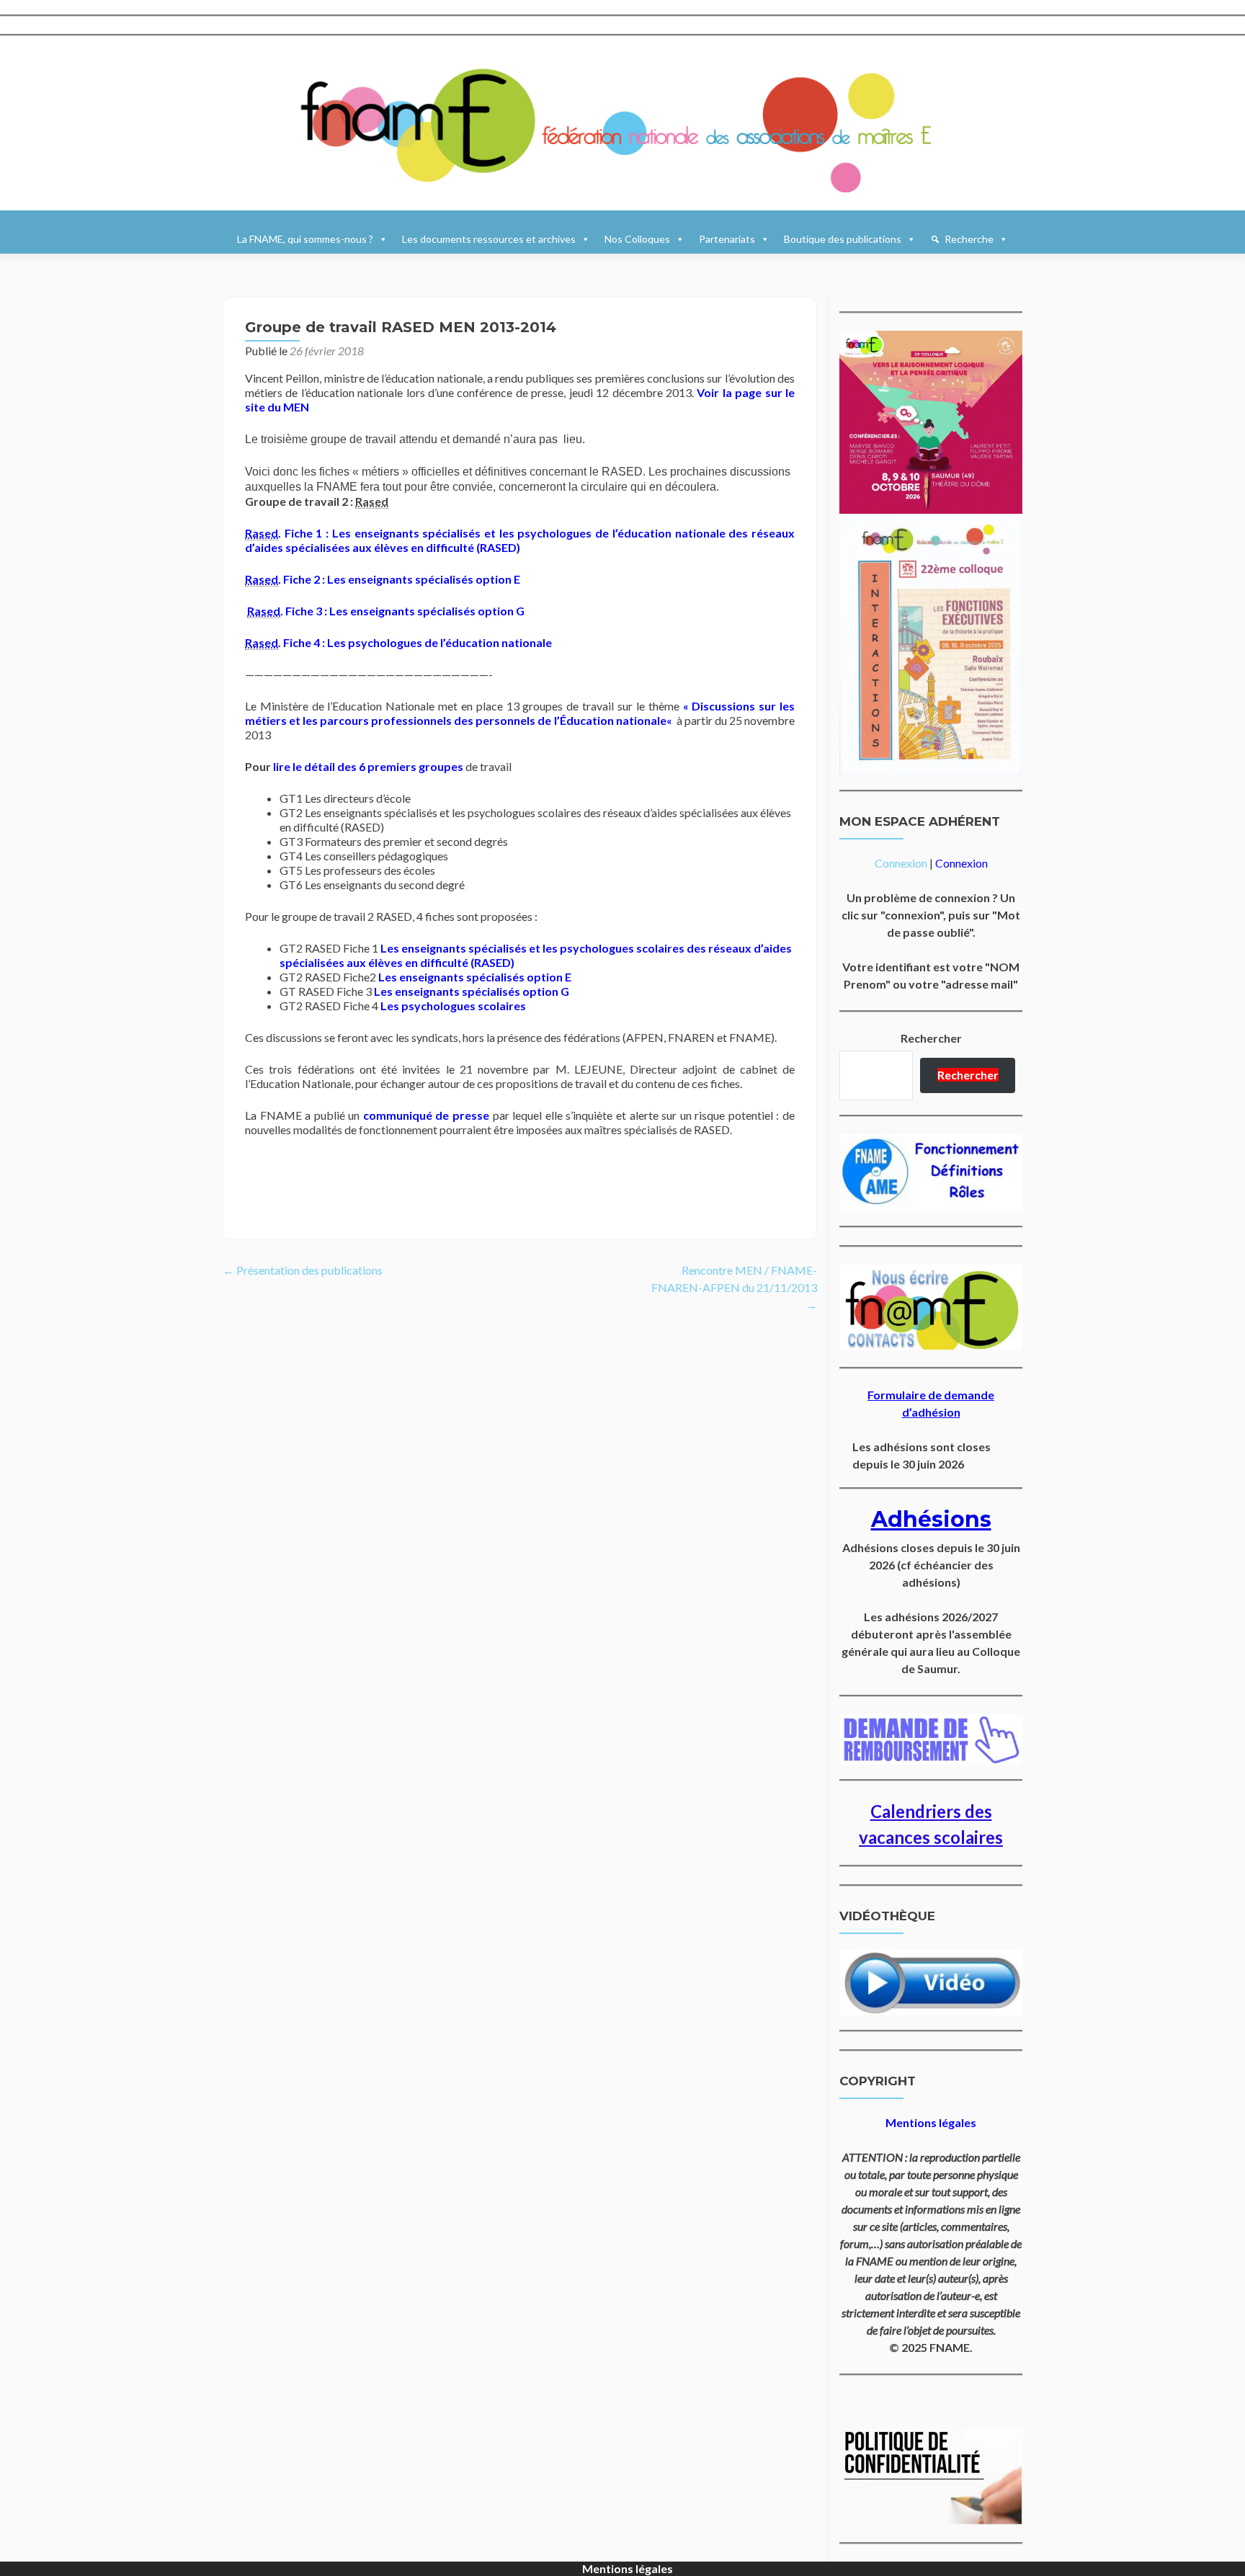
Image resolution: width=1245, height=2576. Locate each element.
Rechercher (931, 1038)
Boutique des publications (843, 239)
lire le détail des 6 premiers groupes (368, 766)
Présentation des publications (303, 1270)
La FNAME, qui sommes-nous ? (305, 239)
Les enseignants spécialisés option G (472, 991)
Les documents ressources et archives (489, 239)
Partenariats (727, 239)
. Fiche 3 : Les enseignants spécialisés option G (386, 611)
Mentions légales (628, 2568)
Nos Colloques (637, 239)
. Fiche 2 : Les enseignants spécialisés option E (383, 579)
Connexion (901, 863)
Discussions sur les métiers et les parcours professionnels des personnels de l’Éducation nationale (520, 713)
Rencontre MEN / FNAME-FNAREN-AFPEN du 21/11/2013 (734, 1287)
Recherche (969, 239)
